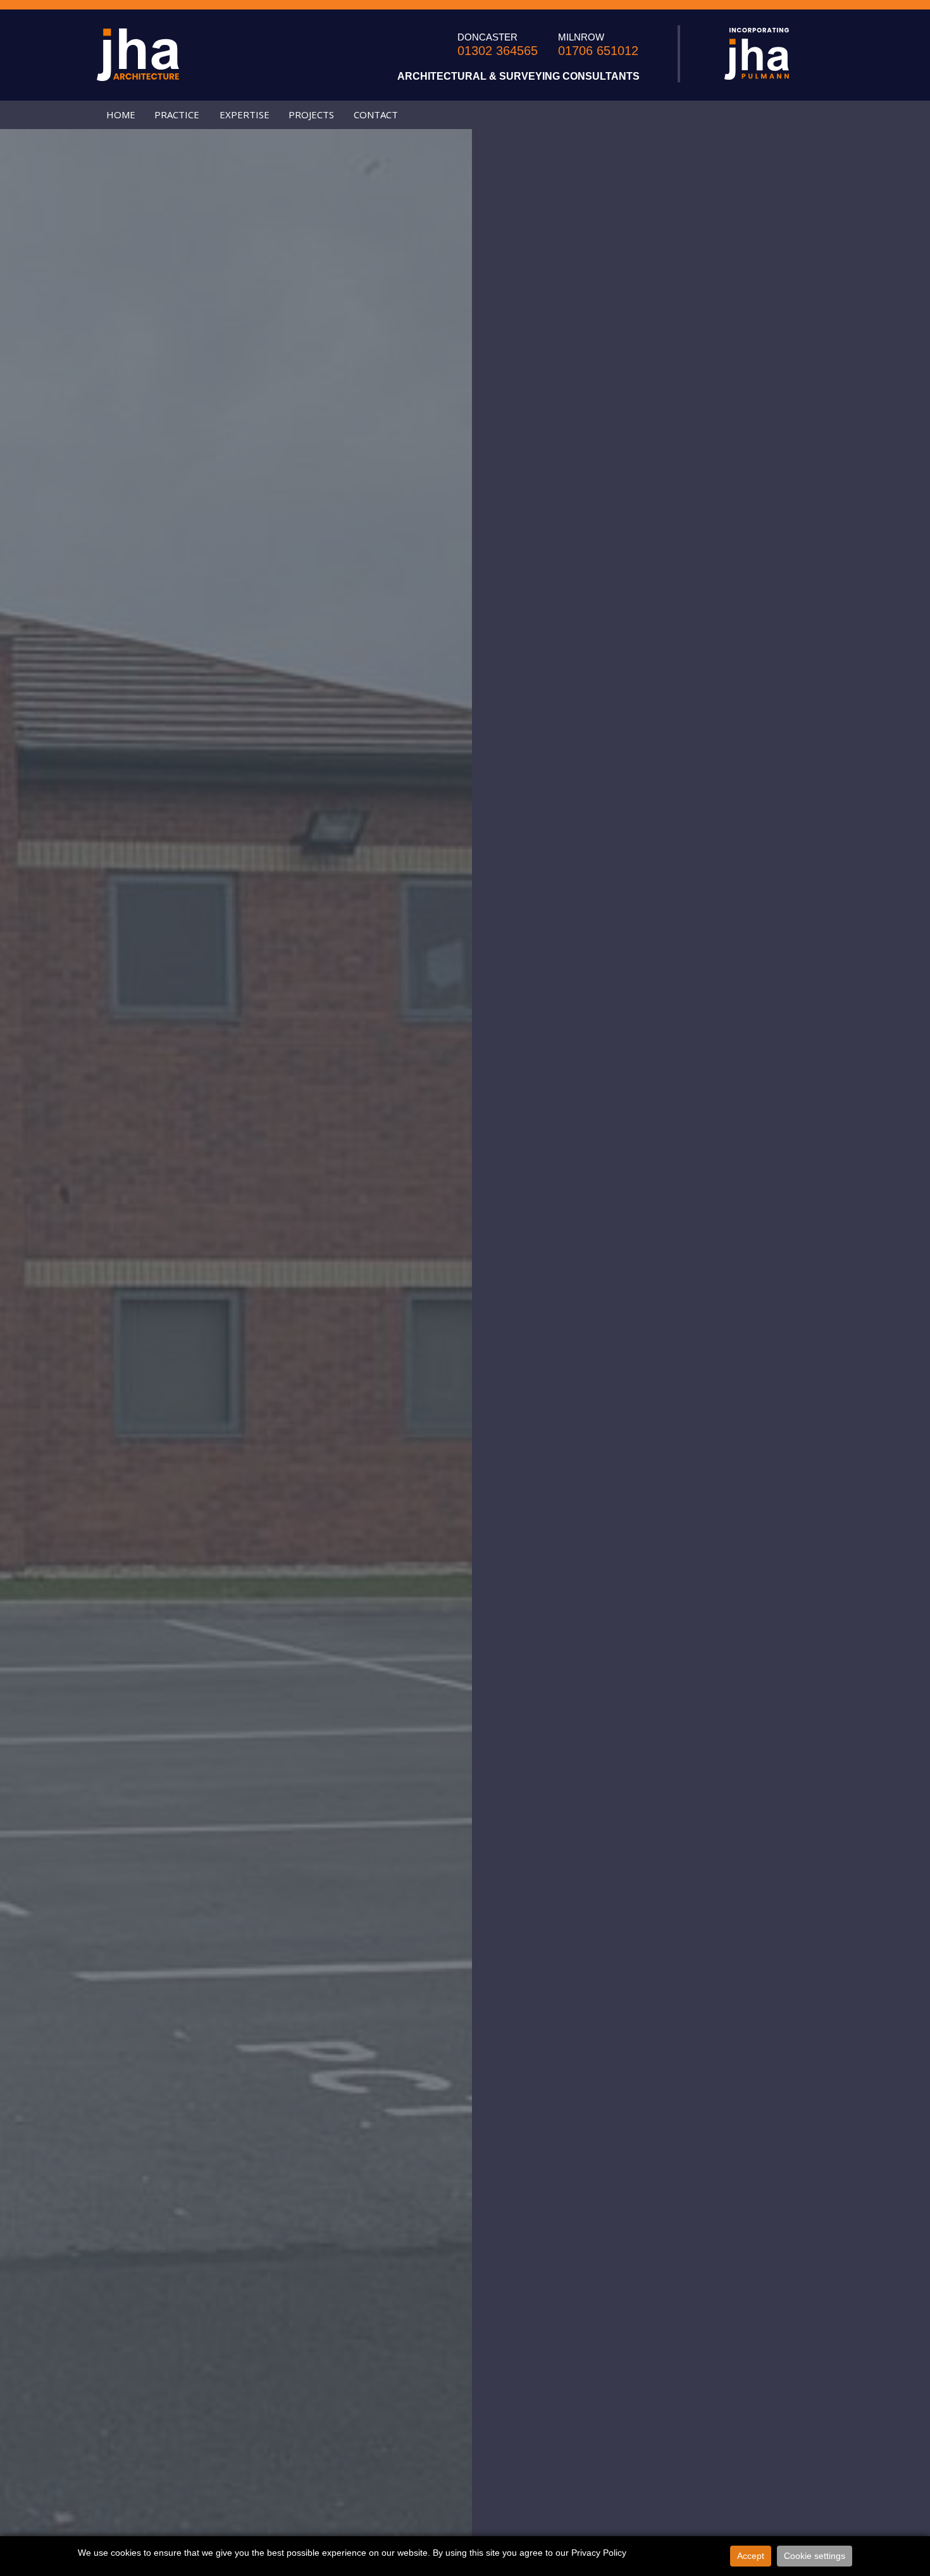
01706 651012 (598, 51)
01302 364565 (498, 51)
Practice (177, 115)
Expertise (245, 115)
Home (121, 115)
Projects (311, 115)
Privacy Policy (599, 2553)
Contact (376, 115)
